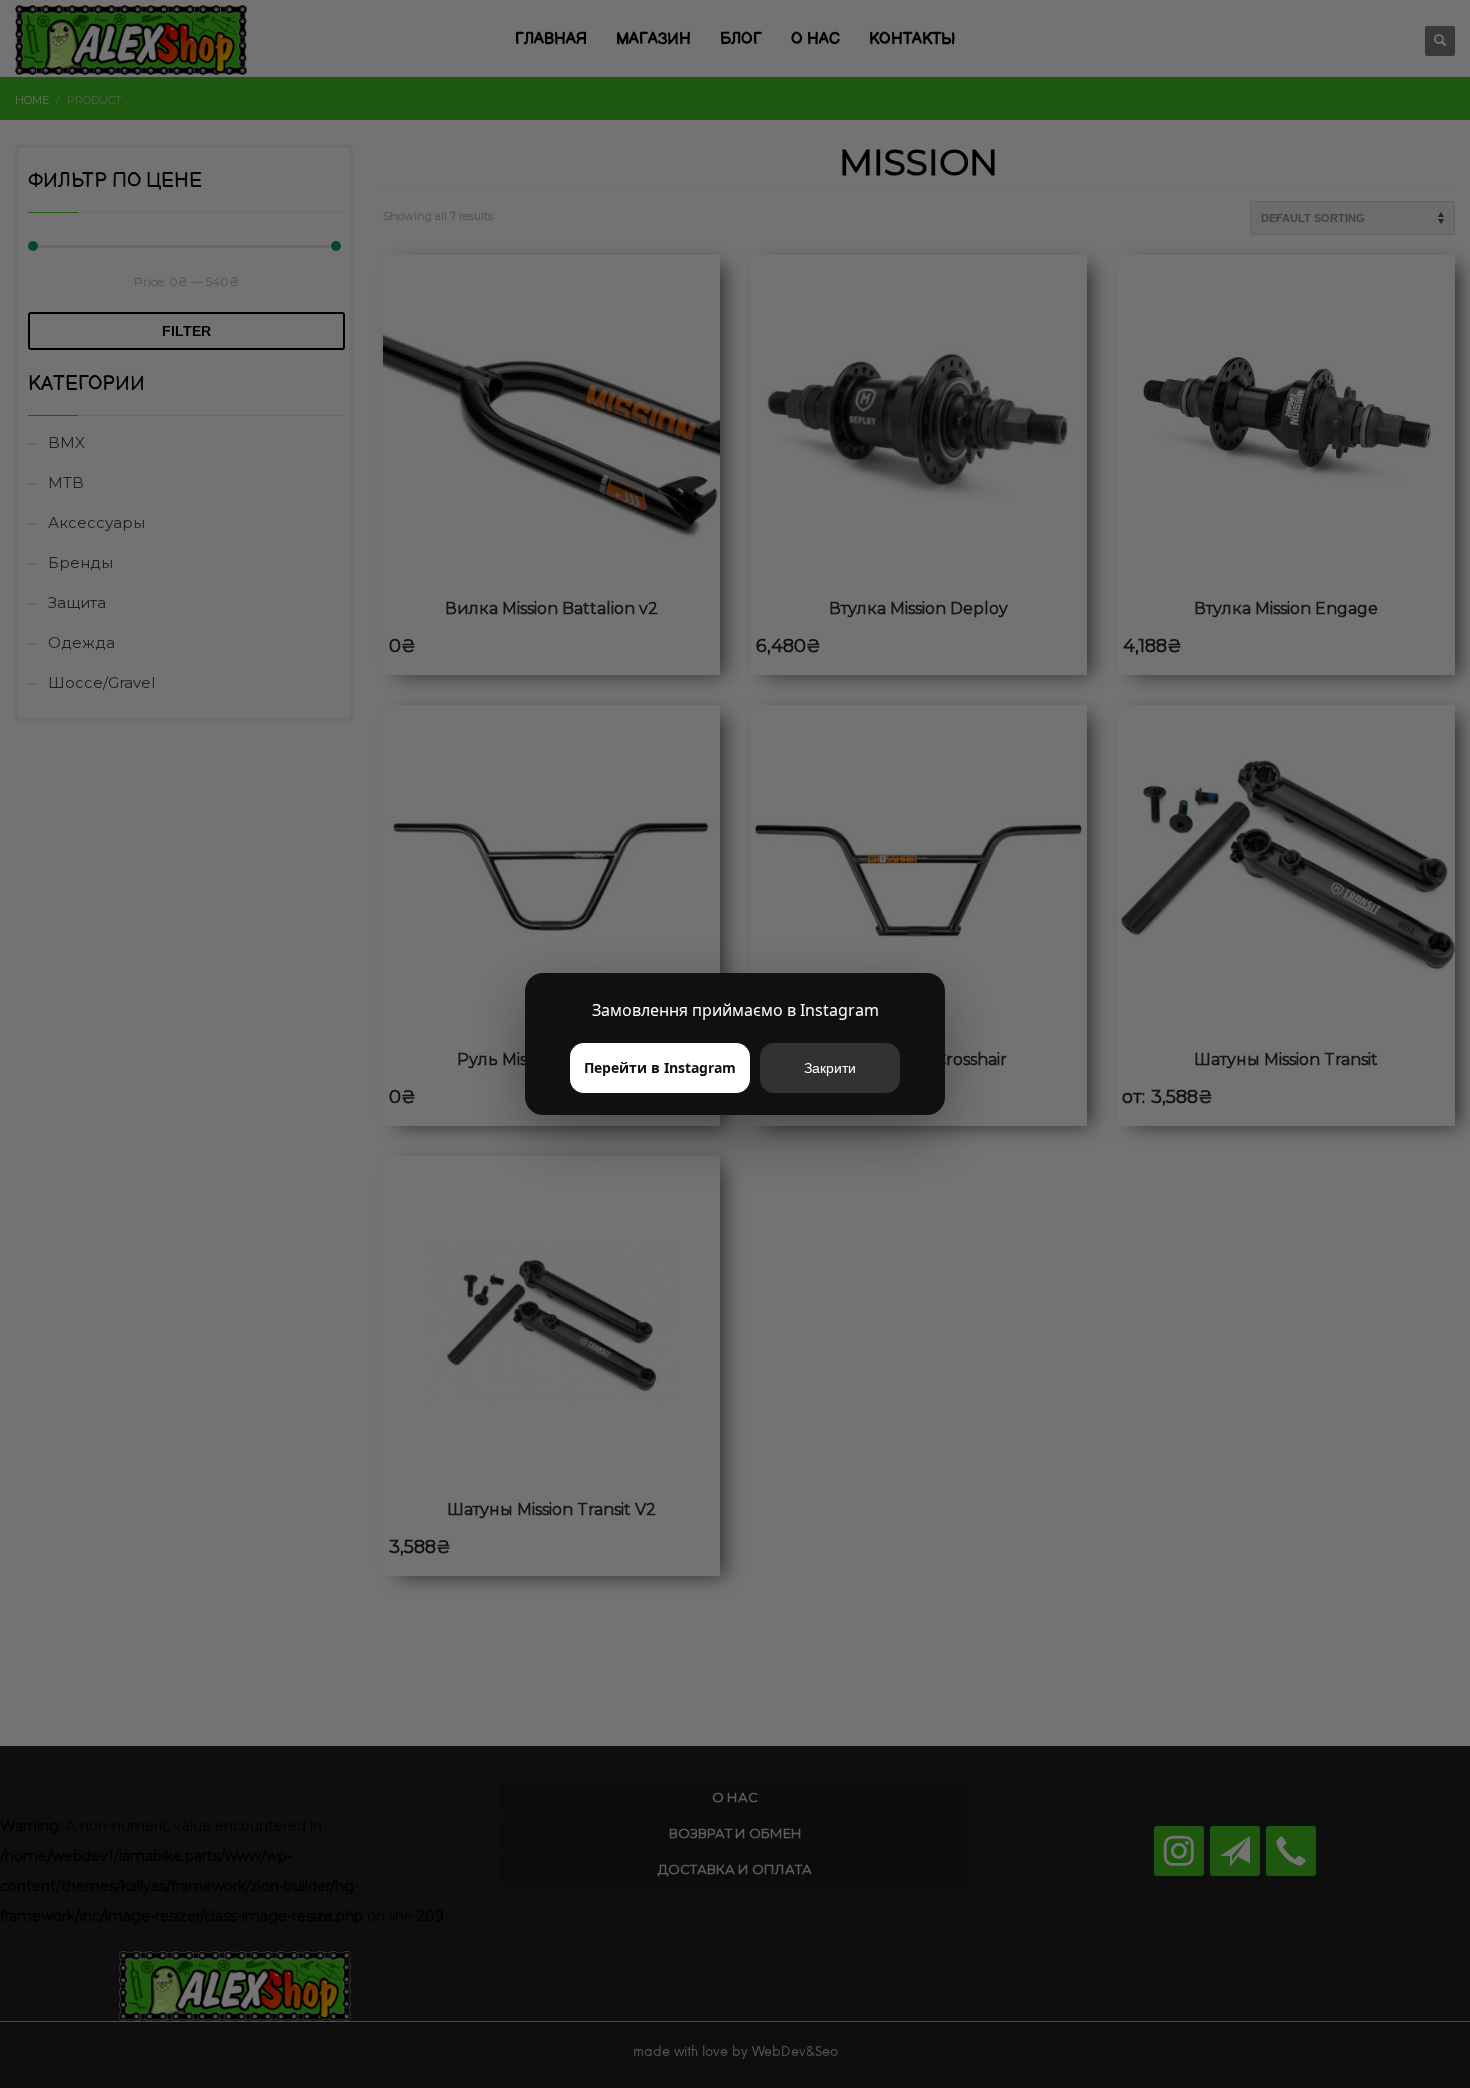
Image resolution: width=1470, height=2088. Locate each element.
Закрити (830, 1068)
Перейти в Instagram (660, 1067)
